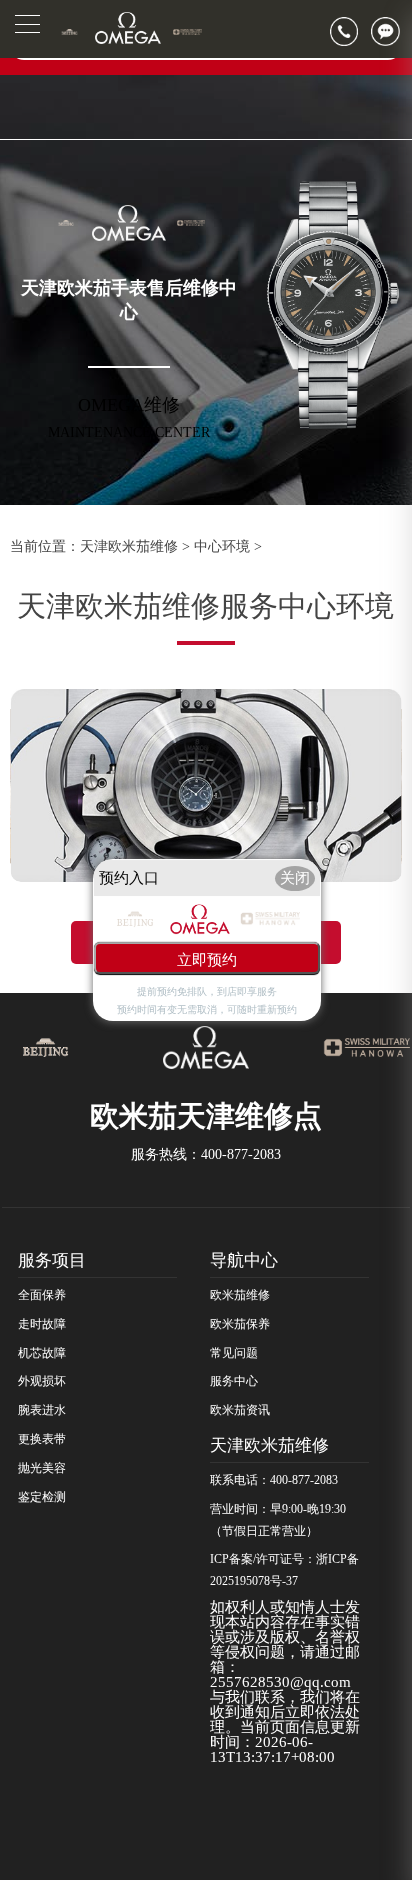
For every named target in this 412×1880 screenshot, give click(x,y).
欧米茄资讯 (240, 1410)
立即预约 (207, 959)
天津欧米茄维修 (129, 546)
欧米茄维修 (240, 1295)
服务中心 (234, 1381)
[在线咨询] (391, 31)
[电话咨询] (350, 31)
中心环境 (222, 546)
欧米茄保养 (240, 1324)
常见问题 (234, 1353)
